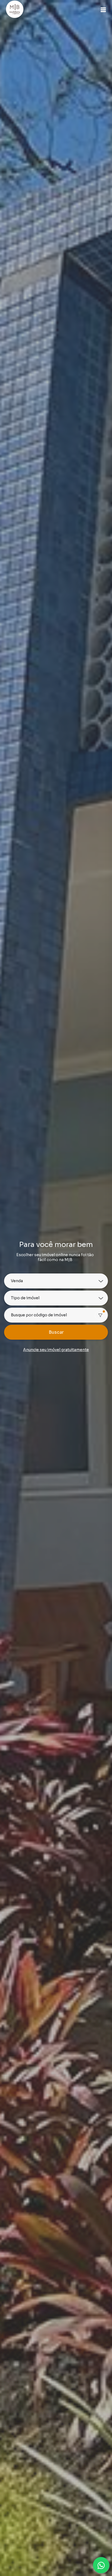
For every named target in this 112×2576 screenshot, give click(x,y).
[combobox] (56, 1315)
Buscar (56, 1332)
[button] (103, 10)
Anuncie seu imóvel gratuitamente (56, 1350)
